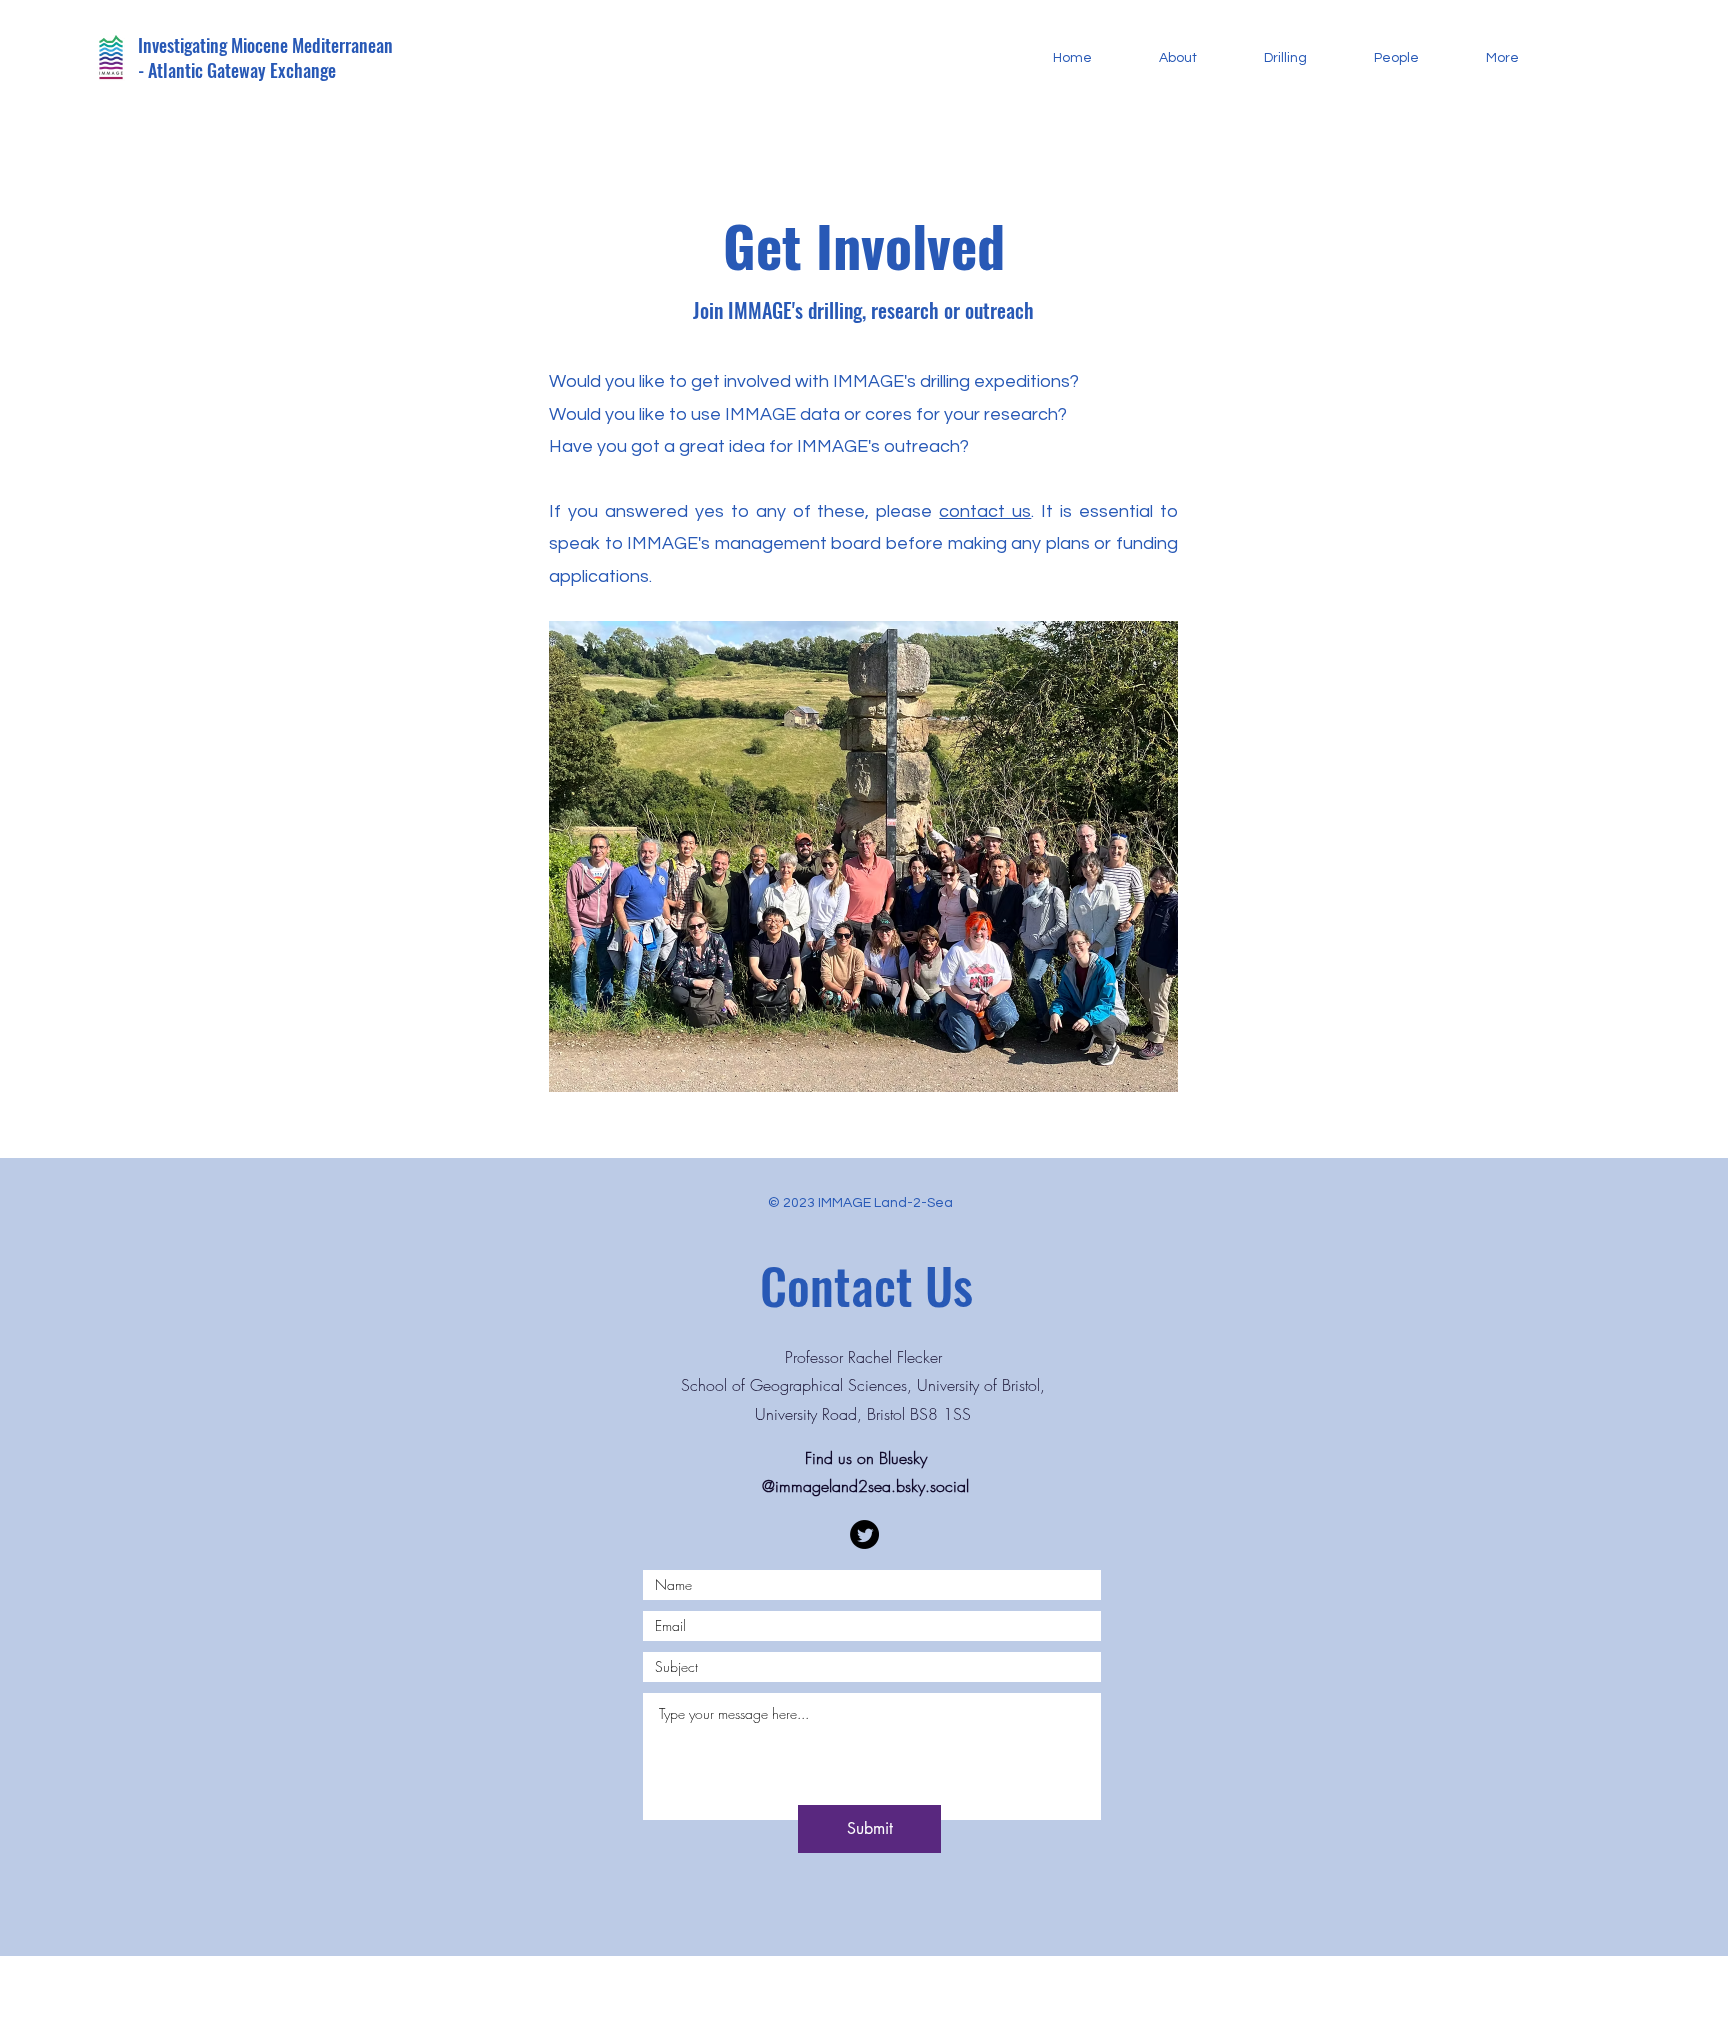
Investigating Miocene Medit (234, 45)
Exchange (303, 70)
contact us (985, 511)
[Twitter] (864, 1534)
